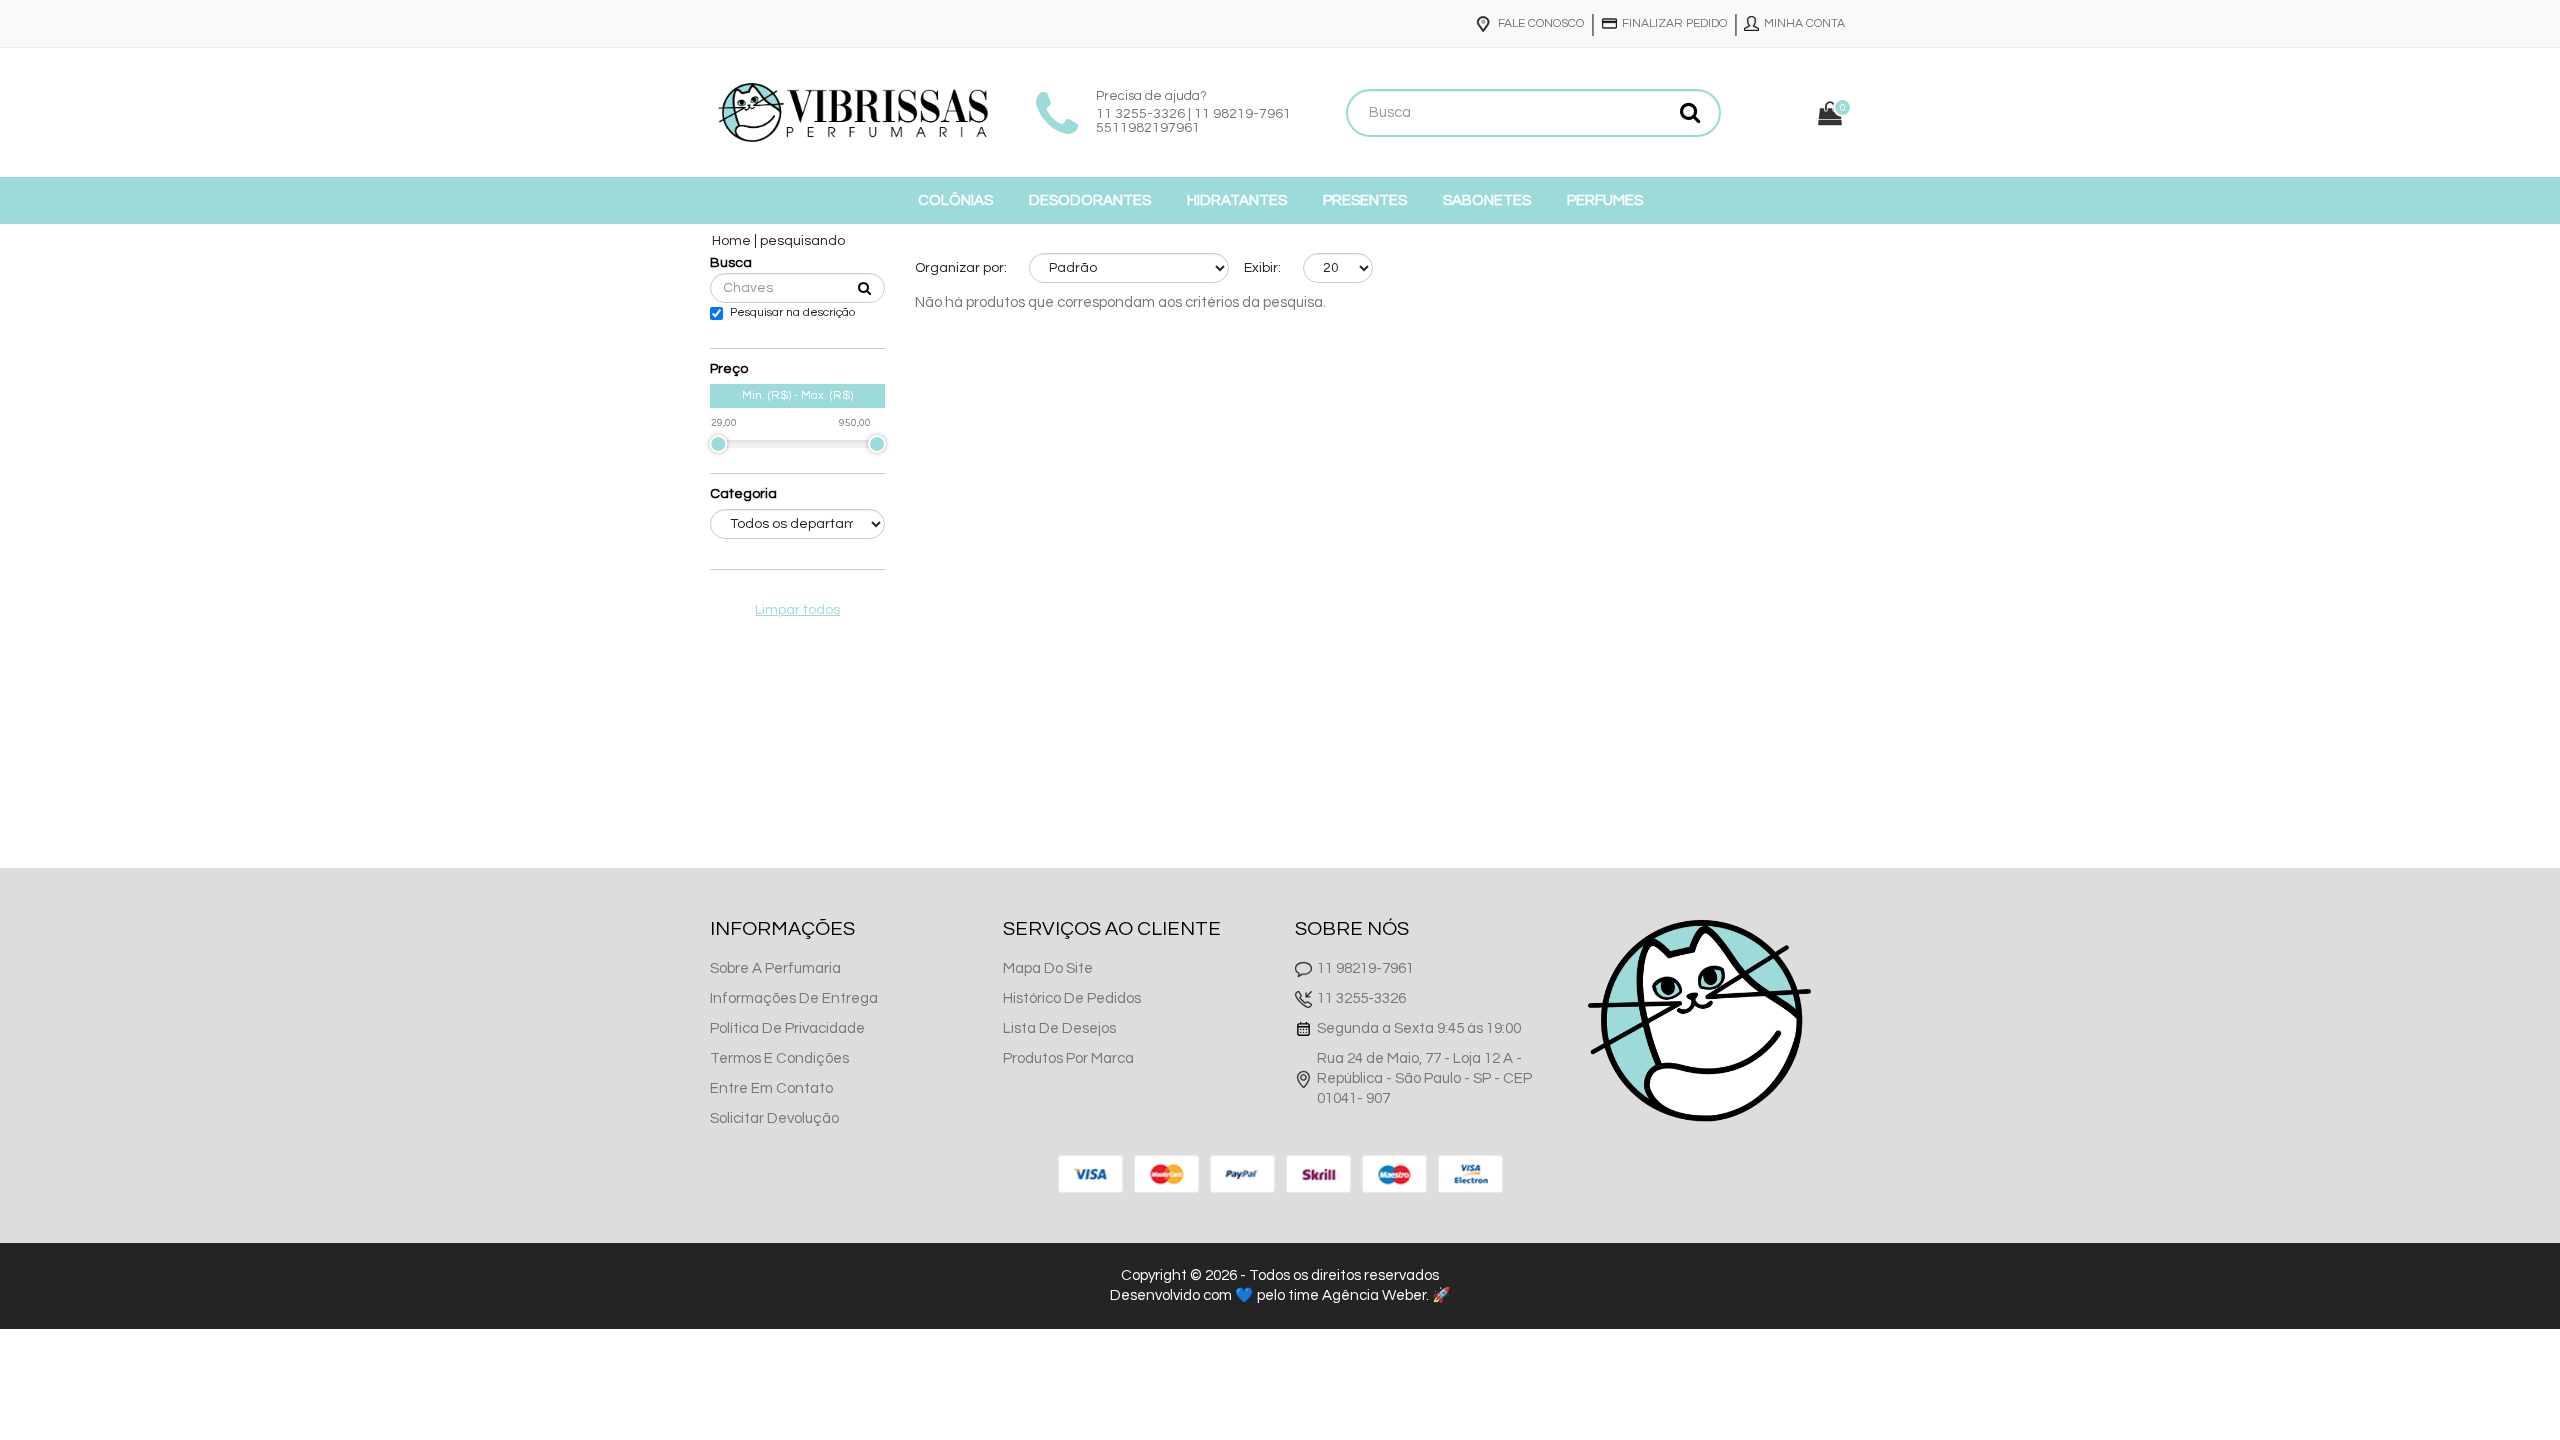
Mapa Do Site (1048, 968)
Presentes (1365, 200)
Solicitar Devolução (774, 1118)
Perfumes (1605, 200)
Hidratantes (1237, 200)
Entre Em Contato (771, 1088)
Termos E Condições (779, 1058)
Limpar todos (797, 610)
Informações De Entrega (794, 998)
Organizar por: (961, 268)
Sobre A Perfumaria (775, 968)
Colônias (955, 200)
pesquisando (802, 241)
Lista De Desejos (1059, 1028)
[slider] (718, 444)
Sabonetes (1487, 200)
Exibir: (1262, 268)
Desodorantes (1090, 200)
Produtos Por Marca (1068, 1058)
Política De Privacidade (787, 1028)
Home (731, 241)
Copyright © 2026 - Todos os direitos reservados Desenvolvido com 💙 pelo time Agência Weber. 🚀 (1280, 1285)
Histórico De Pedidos (1072, 998)
